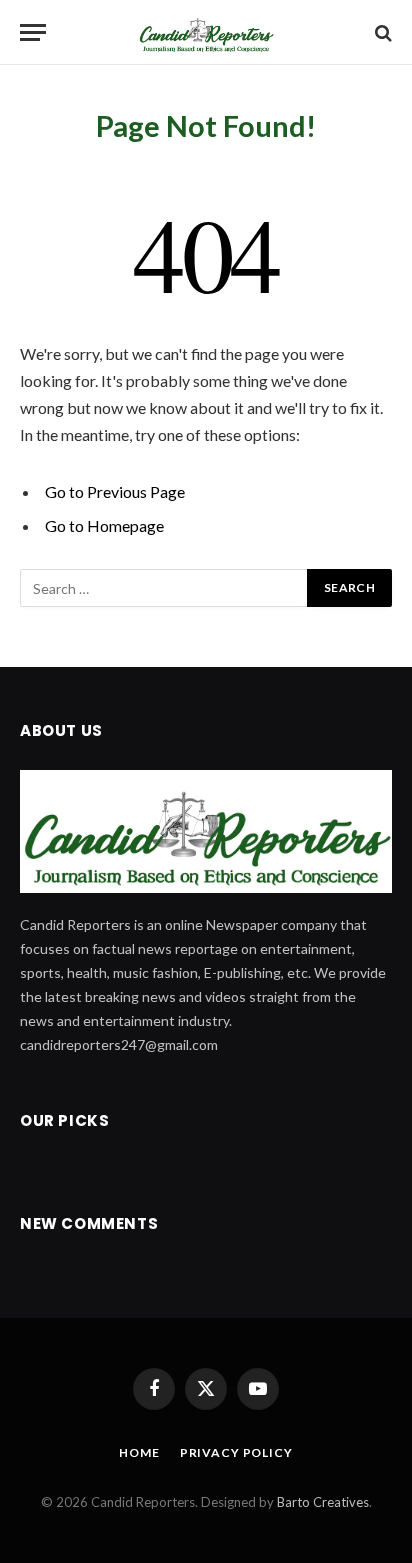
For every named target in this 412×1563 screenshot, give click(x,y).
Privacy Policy (236, 1452)
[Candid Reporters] (206, 32)
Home (139, 1452)
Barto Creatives (323, 1502)
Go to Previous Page (115, 491)
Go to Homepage (104, 525)
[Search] (381, 32)
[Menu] (33, 32)
